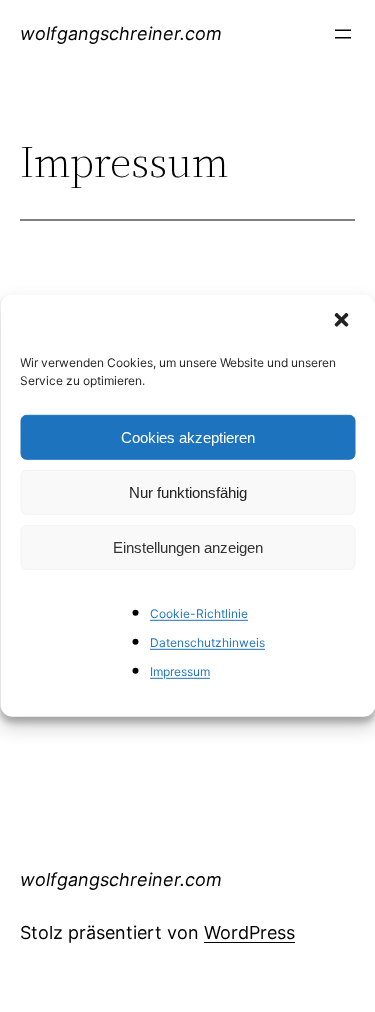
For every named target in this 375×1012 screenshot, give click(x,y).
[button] (343, 322)
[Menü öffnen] (343, 34)
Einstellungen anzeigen (188, 546)
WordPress (249, 932)
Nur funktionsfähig (188, 491)
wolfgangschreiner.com (121, 33)
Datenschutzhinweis (207, 642)
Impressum (180, 670)
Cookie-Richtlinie (199, 613)
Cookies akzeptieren (188, 436)
